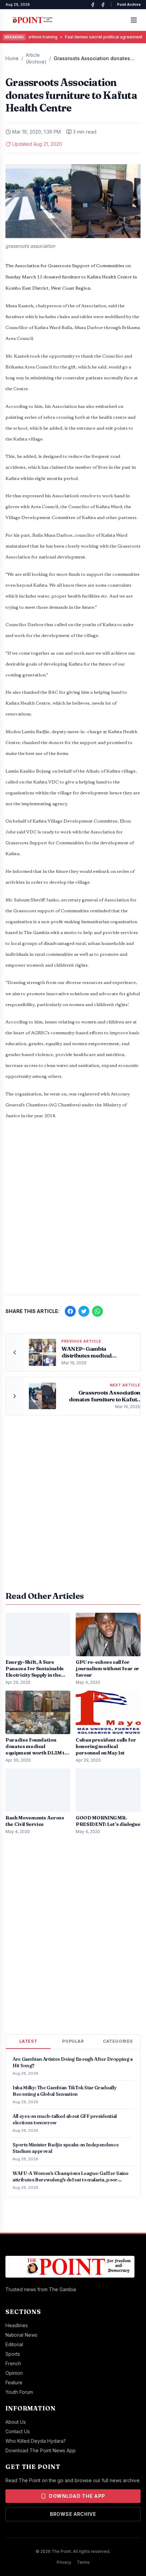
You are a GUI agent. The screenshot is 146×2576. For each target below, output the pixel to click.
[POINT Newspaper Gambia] (93, 5)
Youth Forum (19, 2392)
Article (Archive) (36, 58)
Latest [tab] (28, 2041)
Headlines (17, 2325)
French (13, 2363)
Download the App (77, 2496)
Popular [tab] (73, 2041)
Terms (83, 2562)
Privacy (64, 2562)
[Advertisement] (73, 1211)
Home (12, 58)
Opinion (14, 2373)
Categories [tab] (118, 2041)
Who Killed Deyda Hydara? (36, 2441)
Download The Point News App (41, 2450)
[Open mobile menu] (134, 20)
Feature (14, 2382)
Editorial (14, 2344)
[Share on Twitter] (84, 1311)
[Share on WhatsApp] (97, 1311)
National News (21, 2335)
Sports (13, 2354)
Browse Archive (73, 2514)
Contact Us (18, 2431)
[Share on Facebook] (70, 1311)
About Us (16, 2422)
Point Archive (129, 4)
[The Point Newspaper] (103, 5)
